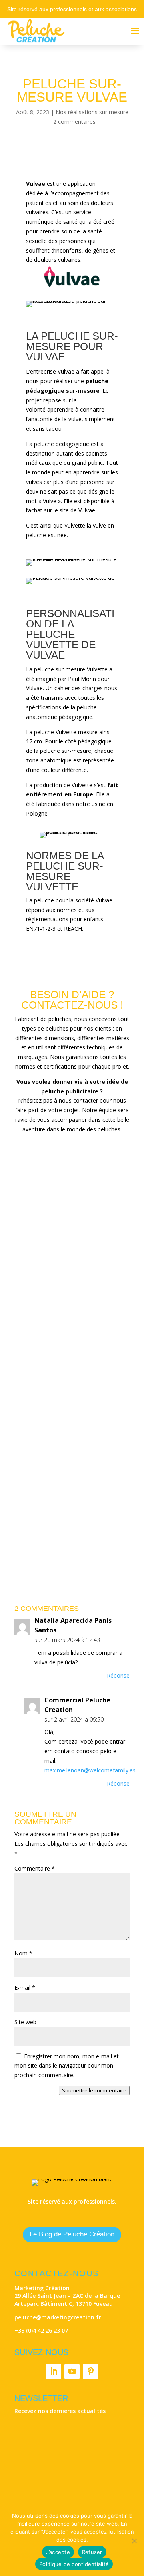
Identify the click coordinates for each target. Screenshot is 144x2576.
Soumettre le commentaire (94, 2090)
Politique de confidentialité (74, 2564)
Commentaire (35, 1868)
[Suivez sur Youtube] (72, 2371)
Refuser (92, 2552)
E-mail (25, 1988)
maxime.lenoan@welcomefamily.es (90, 1770)
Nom (23, 1953)
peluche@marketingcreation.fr (58, 2317)
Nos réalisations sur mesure (92, 112)
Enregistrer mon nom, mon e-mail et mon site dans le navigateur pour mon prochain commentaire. (67, 2066)
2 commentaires (74, 122)
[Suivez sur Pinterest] (90, 2371)
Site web (25, 2022)
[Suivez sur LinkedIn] (54, 2371)
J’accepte (58, 2552)
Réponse (118, 1675)
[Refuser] (134, 2541)
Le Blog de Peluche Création (72, 2234)
